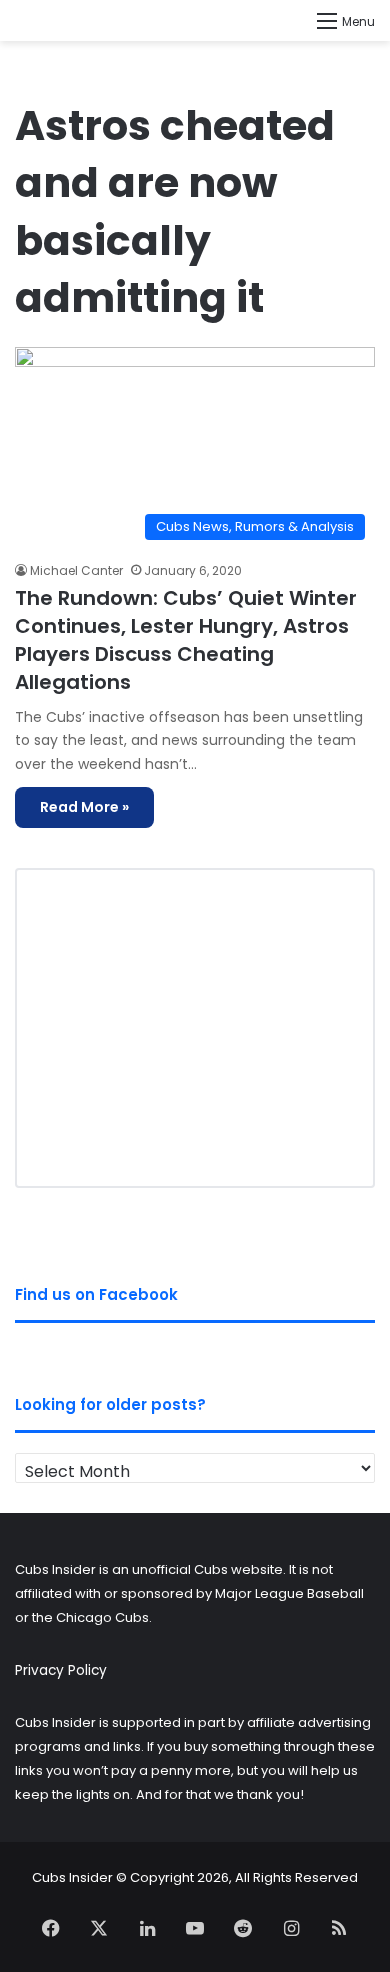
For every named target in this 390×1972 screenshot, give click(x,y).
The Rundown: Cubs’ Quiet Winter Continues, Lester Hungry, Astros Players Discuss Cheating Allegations (186, 640)
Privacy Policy (61, 1670)
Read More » (84, 807)
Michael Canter (76, 570)
